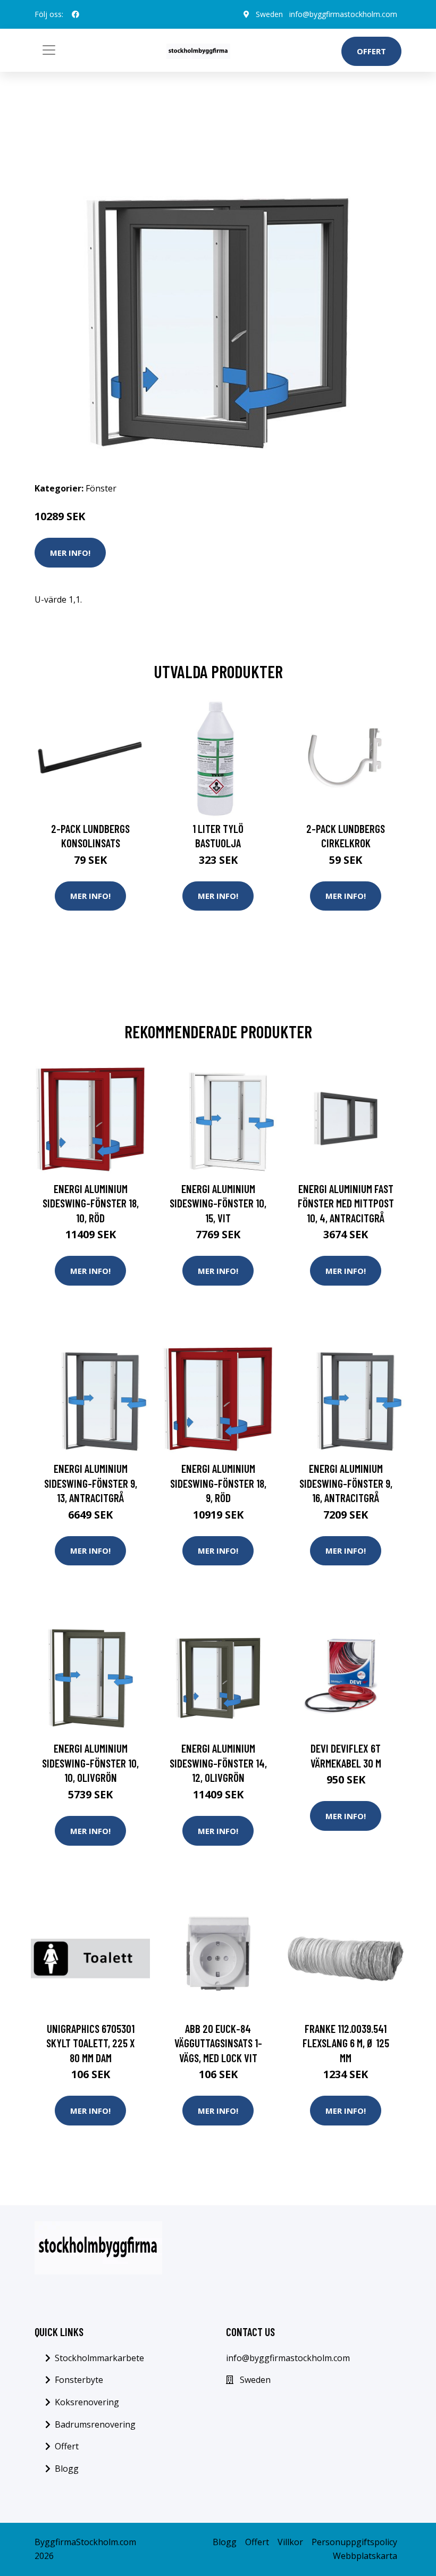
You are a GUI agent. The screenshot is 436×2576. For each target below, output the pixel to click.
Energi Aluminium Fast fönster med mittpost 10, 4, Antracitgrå (346, 1203)
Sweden (269, 14)
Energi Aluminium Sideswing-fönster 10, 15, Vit (218, 1203)
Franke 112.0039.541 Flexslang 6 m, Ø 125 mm (346, 2043)
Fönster (101, 488)
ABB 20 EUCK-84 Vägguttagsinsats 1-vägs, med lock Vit (218, 2043)
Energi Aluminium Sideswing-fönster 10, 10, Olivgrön (90, 1763)
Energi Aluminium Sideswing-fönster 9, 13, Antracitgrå (91, 1483)
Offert (371, 51)
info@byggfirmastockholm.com (343, 14)
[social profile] (76, 14)
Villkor (290, 2542)
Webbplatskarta (365, 2556)
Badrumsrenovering (95, 2424)
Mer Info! (70, 553)
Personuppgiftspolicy (354, 2542)
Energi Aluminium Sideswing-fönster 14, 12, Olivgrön (218, 1763)
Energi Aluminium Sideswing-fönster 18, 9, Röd (218, 1483)
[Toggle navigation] (49, 50)
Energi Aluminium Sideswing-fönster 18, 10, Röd (91, 1203)
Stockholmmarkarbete (99, 2358)
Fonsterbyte (79, 2380)
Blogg (67, 2469)
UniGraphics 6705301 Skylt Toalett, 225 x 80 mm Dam (91, 2043)
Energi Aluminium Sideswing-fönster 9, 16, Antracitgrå (346, 1483)
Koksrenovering (87, 2402)
